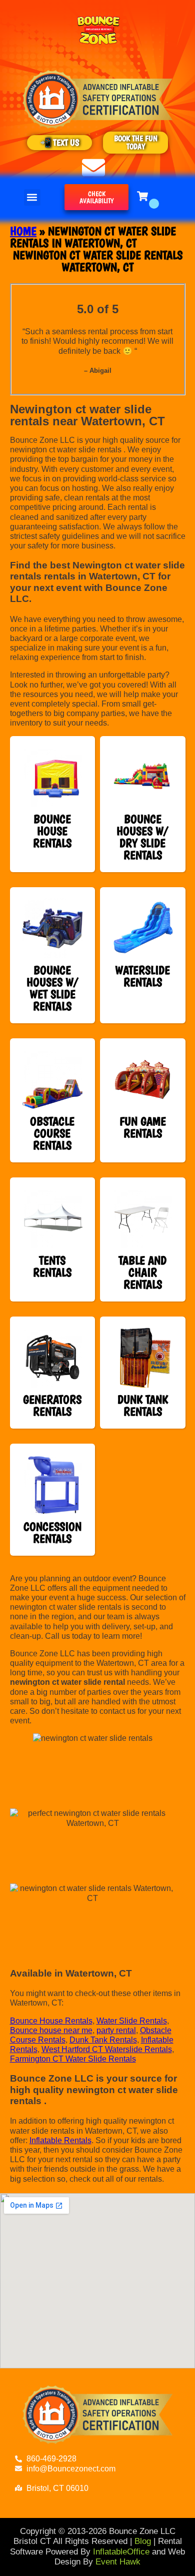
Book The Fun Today (136, 142)
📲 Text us (60, 142)
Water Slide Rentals (132, 2021)
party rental (116, 2030)
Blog (143, 2541)
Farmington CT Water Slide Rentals (73, 2059)
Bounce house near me (51, 2030)
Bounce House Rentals (51, 2021)
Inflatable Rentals (60, 2140)
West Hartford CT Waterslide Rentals (107, 2049)
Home (23, 231)
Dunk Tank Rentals (103, 2040)
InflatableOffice (121, 2552)
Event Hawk (118, 2562)
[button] (32, 197)
